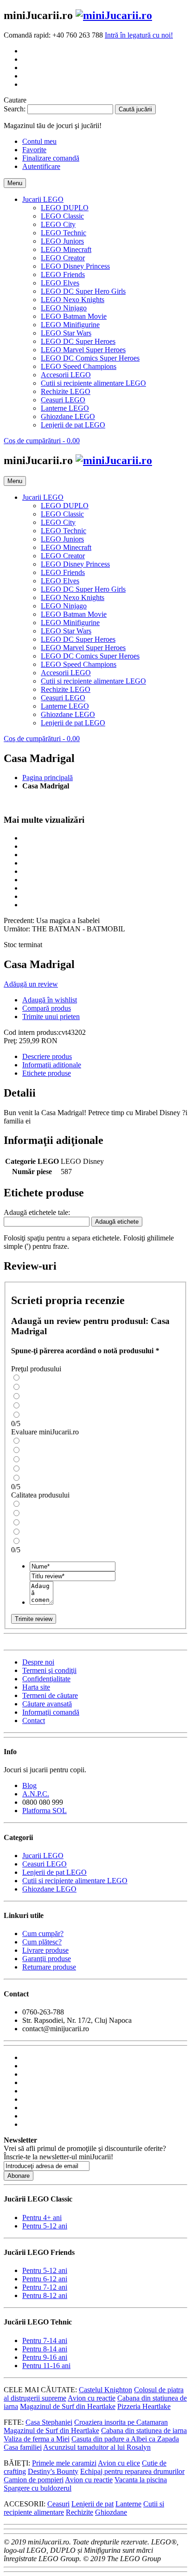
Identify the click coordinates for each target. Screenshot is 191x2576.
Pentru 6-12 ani (45, 2279)
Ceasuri (58, 2504)
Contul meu (39, 141)
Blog (29, 1785)
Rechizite (80, 2512)
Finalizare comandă (51, 158)
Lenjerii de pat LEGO (54, 1872)
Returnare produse (49, 1967)
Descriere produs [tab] (47, 1056)
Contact (34, 1721)
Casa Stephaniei (49, 2422)
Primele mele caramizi (64, 2463)
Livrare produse (45, 1950)
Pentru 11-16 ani (46, 2366)
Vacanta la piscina (141, 2480)
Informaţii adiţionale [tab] (52, 1065)
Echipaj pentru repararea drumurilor (132, 2471)
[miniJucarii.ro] (114, 15)
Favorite (34, 150)
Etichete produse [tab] (47, 1073)
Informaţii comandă (51, 1712)
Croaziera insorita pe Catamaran (121, 2422)
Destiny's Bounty (53, 2471)
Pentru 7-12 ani (45, 2287)
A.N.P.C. (36, 1794)
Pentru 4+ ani (42, 2218)
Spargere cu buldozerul (38, 2488)
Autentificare (41, 166)
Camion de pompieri (34, 2480)
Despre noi (38, 1662)
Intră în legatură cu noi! (139, 35)
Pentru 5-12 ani (45, 2226)
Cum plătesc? (42, 1942)
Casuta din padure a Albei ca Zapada (125, 2439)
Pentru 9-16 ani (45, 2357)
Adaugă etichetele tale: (37, 1212)
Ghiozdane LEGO (49, 1889)
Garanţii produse (47, 1959)
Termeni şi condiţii (49, 1670)
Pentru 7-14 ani (45, 2340)
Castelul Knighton (105, 2390)
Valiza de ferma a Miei (37, 2439)
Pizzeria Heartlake (144, 2406)
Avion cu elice (119, 2463)
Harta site (36, 1687)
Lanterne (128, 2504)
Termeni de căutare (50, 1695)
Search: (15, 109)
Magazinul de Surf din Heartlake (68, 2406)
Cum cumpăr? (43, 1934)
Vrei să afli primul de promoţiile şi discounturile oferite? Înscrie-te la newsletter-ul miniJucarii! (85, 2153)
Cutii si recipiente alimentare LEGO (75, 1881)
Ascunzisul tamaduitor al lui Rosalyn (97, 2447)
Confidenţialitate (46, 1679)
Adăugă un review (31, 984)
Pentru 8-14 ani (45, 2349)
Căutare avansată (47, 1704)
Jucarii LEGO (43, 1856)
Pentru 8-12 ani (45, 2295)
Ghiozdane (111, 2512)
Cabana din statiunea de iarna (144, 2431)
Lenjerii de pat (92, 2504)
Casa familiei (23, 2447)
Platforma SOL (45, 1811)
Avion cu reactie (92, 2398)
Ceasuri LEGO (45, 1864)
